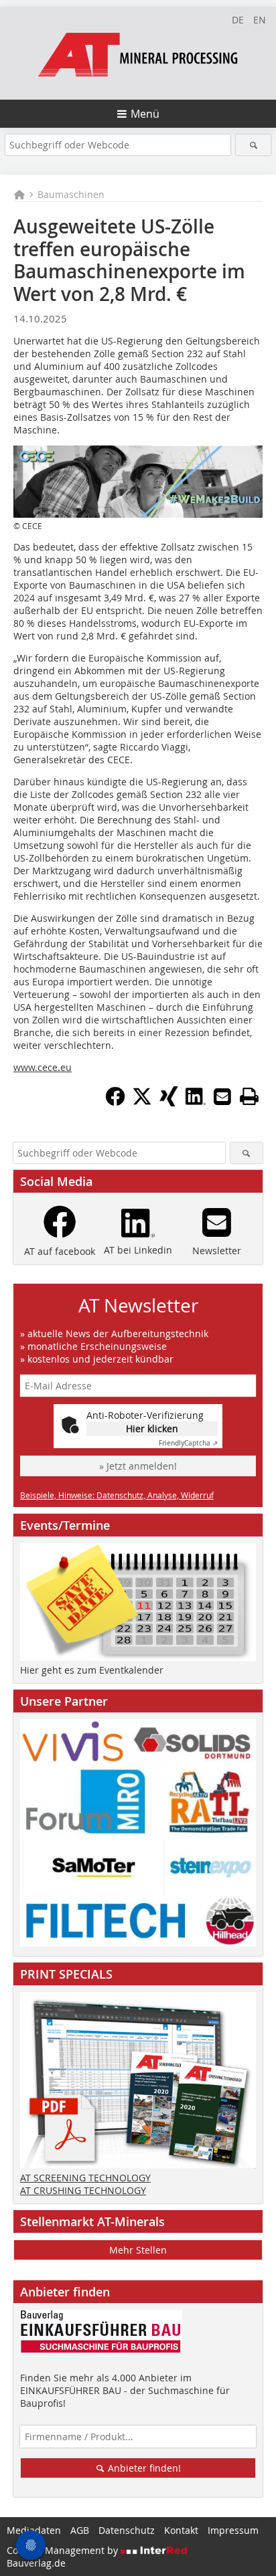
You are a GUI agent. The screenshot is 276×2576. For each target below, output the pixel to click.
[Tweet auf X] (142, 1102)
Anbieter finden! (143, 2468)
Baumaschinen (71, 194)
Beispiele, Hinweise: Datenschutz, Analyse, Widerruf (117, 1495)
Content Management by (64, 2550)
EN (260, 20)
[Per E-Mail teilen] (222, 1096)
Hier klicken (152, 1428)
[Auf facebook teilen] (115, 1102)
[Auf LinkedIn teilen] (196, 1102)
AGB (80, 2530)
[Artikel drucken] (249, 1096)
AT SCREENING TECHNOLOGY (85, 2178)
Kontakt (181, 2530)
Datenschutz (127, 2530)
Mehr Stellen (138, 2250)
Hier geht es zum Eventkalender (92, 1670)
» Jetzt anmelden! (138, 1466)
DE (238, 20)
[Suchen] (253, 145)
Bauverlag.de (36, 2563)
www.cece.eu (43, 1067)
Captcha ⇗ (188, 1443)
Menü (145, 114)
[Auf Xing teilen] (169, 1102)
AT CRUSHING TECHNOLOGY (83, 2190)
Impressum (233, 2530)
